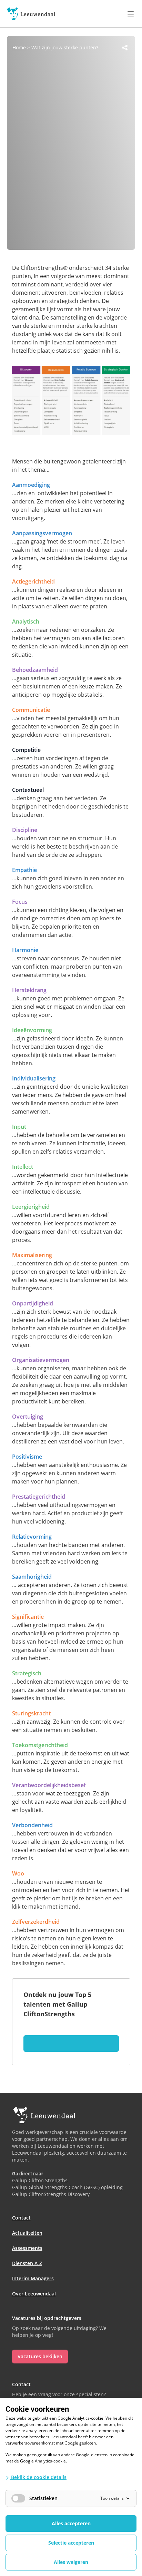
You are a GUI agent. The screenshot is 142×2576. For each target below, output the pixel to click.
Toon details (112, 2498)
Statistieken (43, 2498)
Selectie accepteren (71, 2543)
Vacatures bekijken (40, 2356)
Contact (21, 2218)
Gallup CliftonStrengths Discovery (51, 2194)
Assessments (27, 2248)
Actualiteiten (27, 2233)
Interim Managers (33, 2278)
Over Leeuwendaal (34, 2294)
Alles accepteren (71, 2523)
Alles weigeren (71, 2562)
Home (19, 47)
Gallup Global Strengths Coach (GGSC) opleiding (67, 2187)
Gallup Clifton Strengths (40, 2180)
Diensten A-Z (27, 2263)
